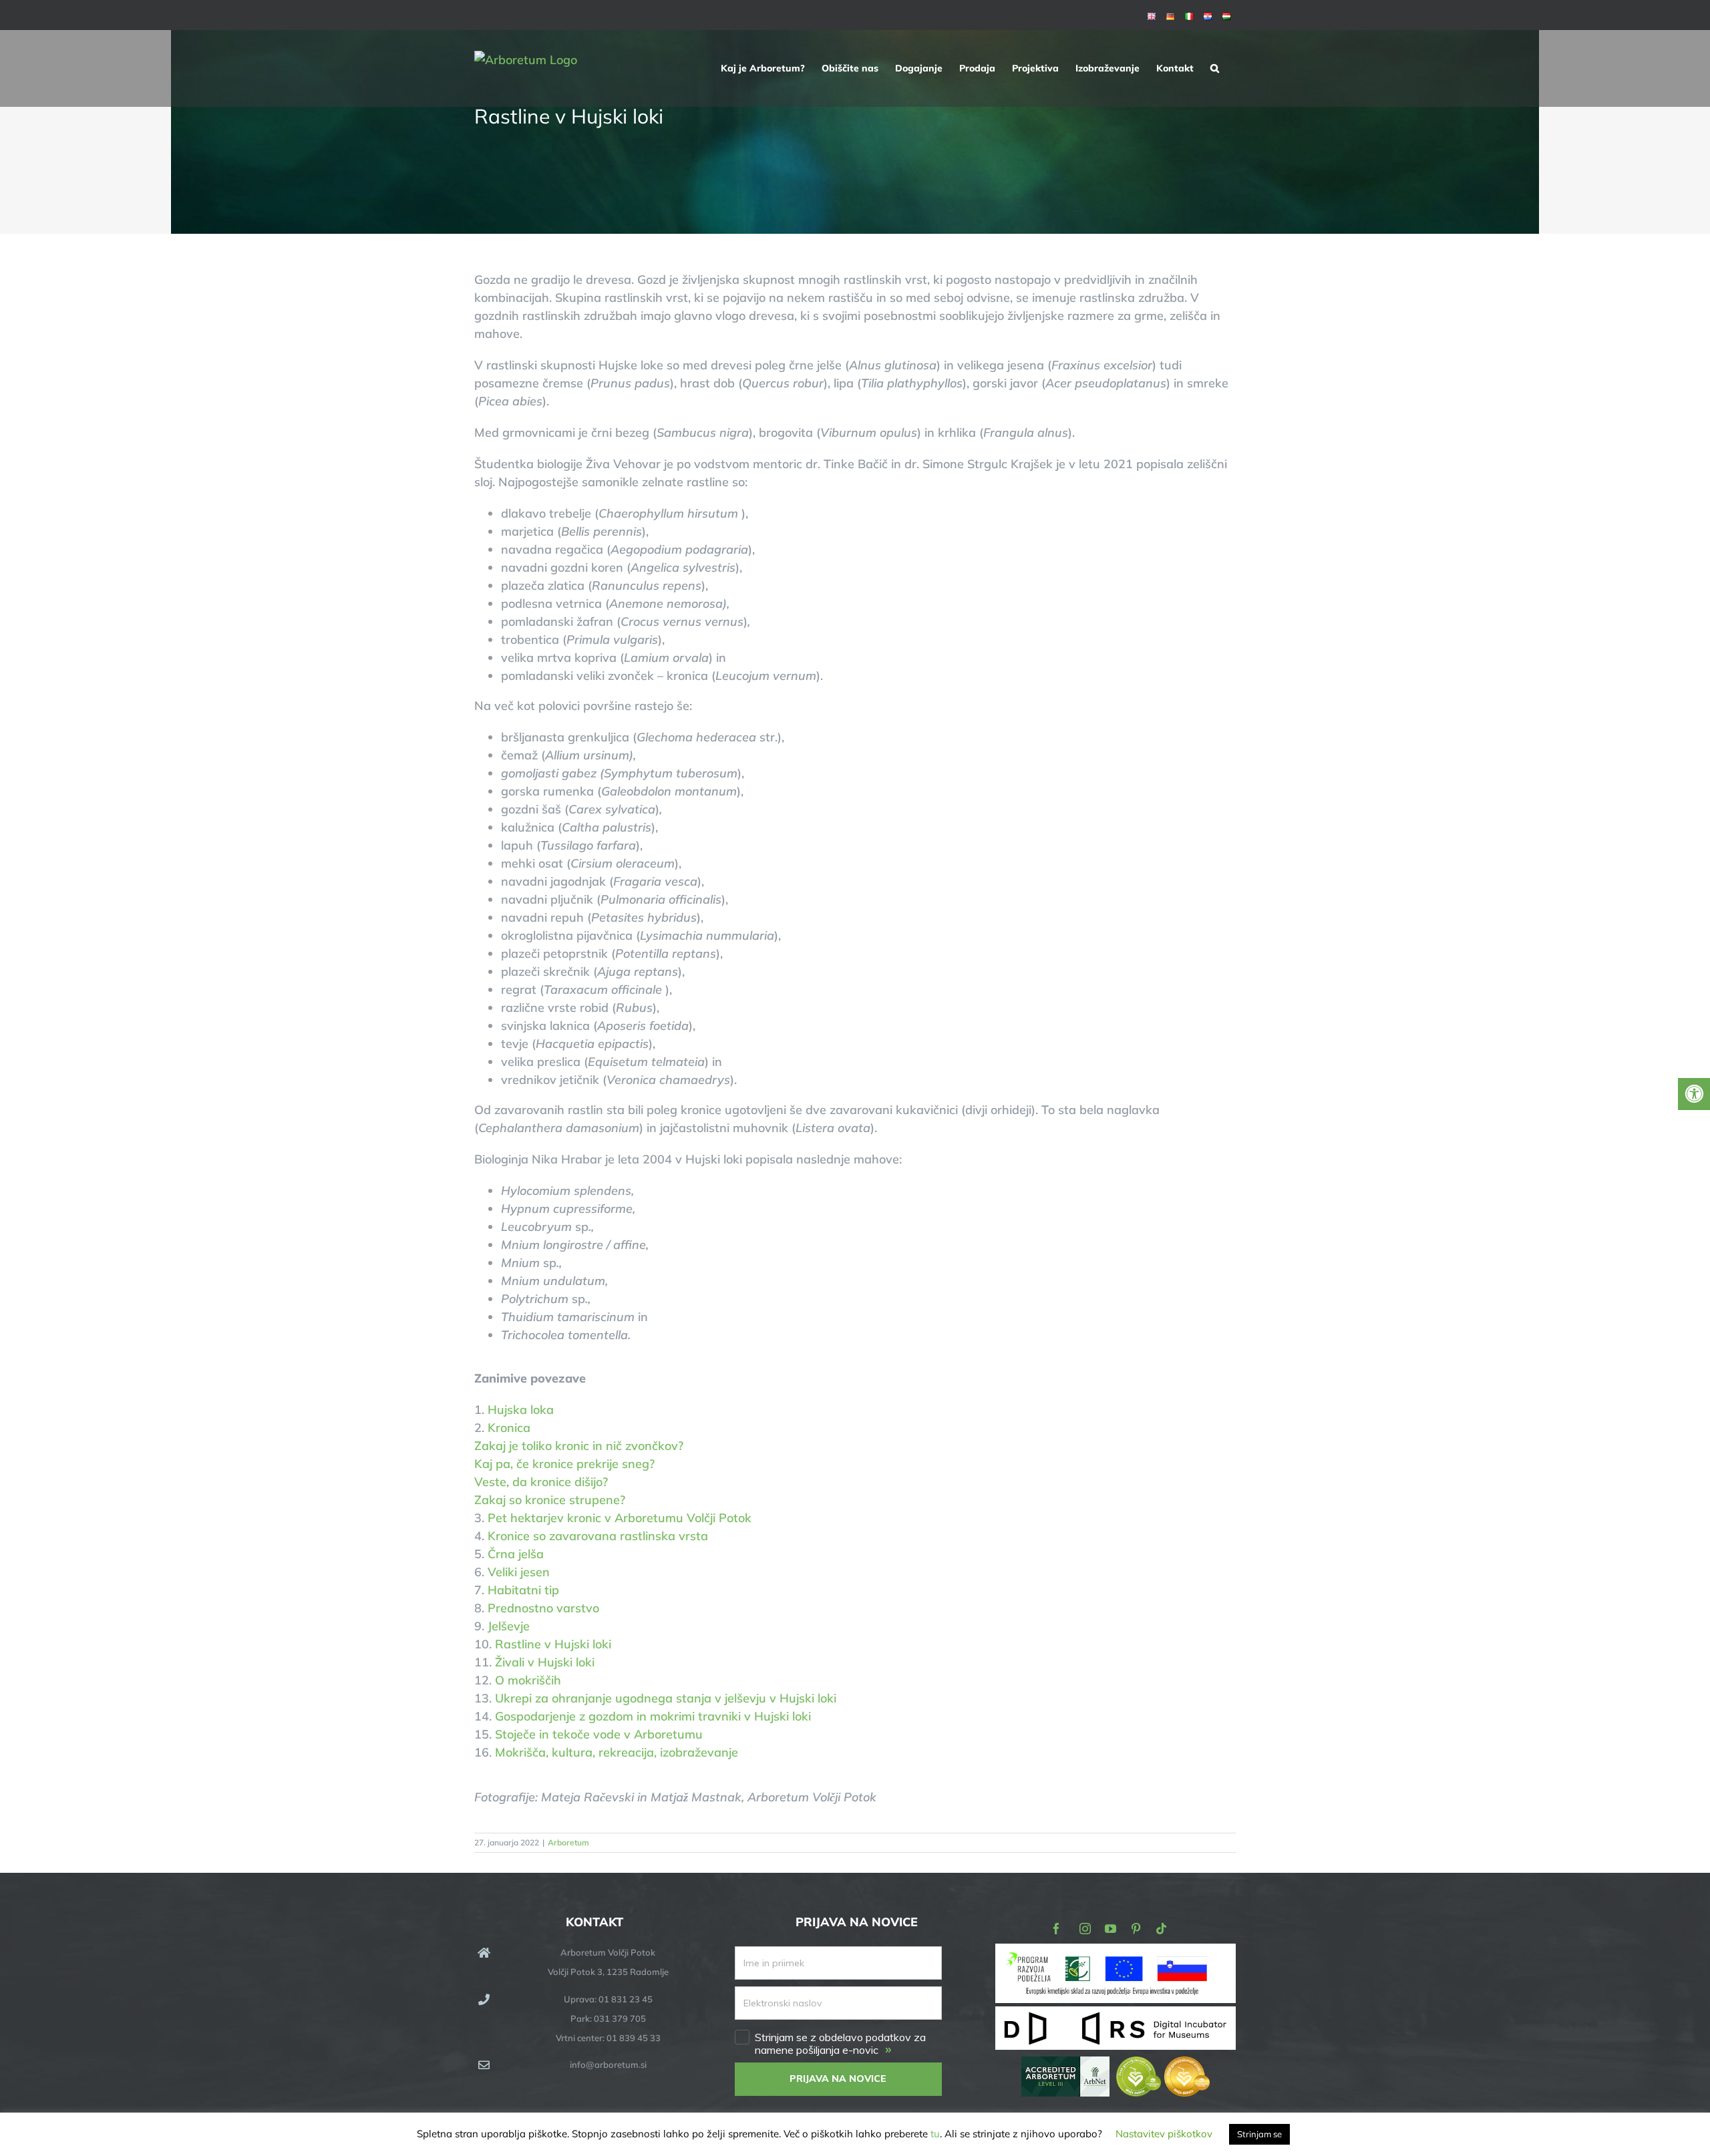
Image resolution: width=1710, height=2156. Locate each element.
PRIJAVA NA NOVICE (838, 2079)
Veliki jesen (519, 1572)
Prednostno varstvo (543, 1608)
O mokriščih (528, 1680)
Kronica (509, 1428)
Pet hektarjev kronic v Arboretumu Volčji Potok (623, 1518)
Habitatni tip (523, 1590)
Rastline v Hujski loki (553, 1644)
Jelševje (509, 1626)
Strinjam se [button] (1259, 2134)
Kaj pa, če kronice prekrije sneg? (564, 1464)
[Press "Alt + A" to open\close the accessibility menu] (1694, 1094)
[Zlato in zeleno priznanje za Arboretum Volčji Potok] (1163, 2065)
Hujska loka (521, 1410)
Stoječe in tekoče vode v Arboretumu (599, 1734)
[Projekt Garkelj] (1116, 1953)
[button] (1215, 68)
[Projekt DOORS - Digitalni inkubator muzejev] (1116, 2014)
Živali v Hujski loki (545, 1662)
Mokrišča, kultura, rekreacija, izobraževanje (617, 1752)
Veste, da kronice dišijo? (541, 1482)
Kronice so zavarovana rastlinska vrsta (598, 1536)
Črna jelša (516, 1554)
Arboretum (568, 1842)
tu (935, 2134)
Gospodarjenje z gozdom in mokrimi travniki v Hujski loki (653, 1716)
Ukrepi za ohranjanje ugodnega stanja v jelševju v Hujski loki (666, 1698)
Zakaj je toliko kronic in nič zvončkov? (579, 1446)
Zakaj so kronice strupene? (550, 1500)
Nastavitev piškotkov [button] (1164, 2134)
